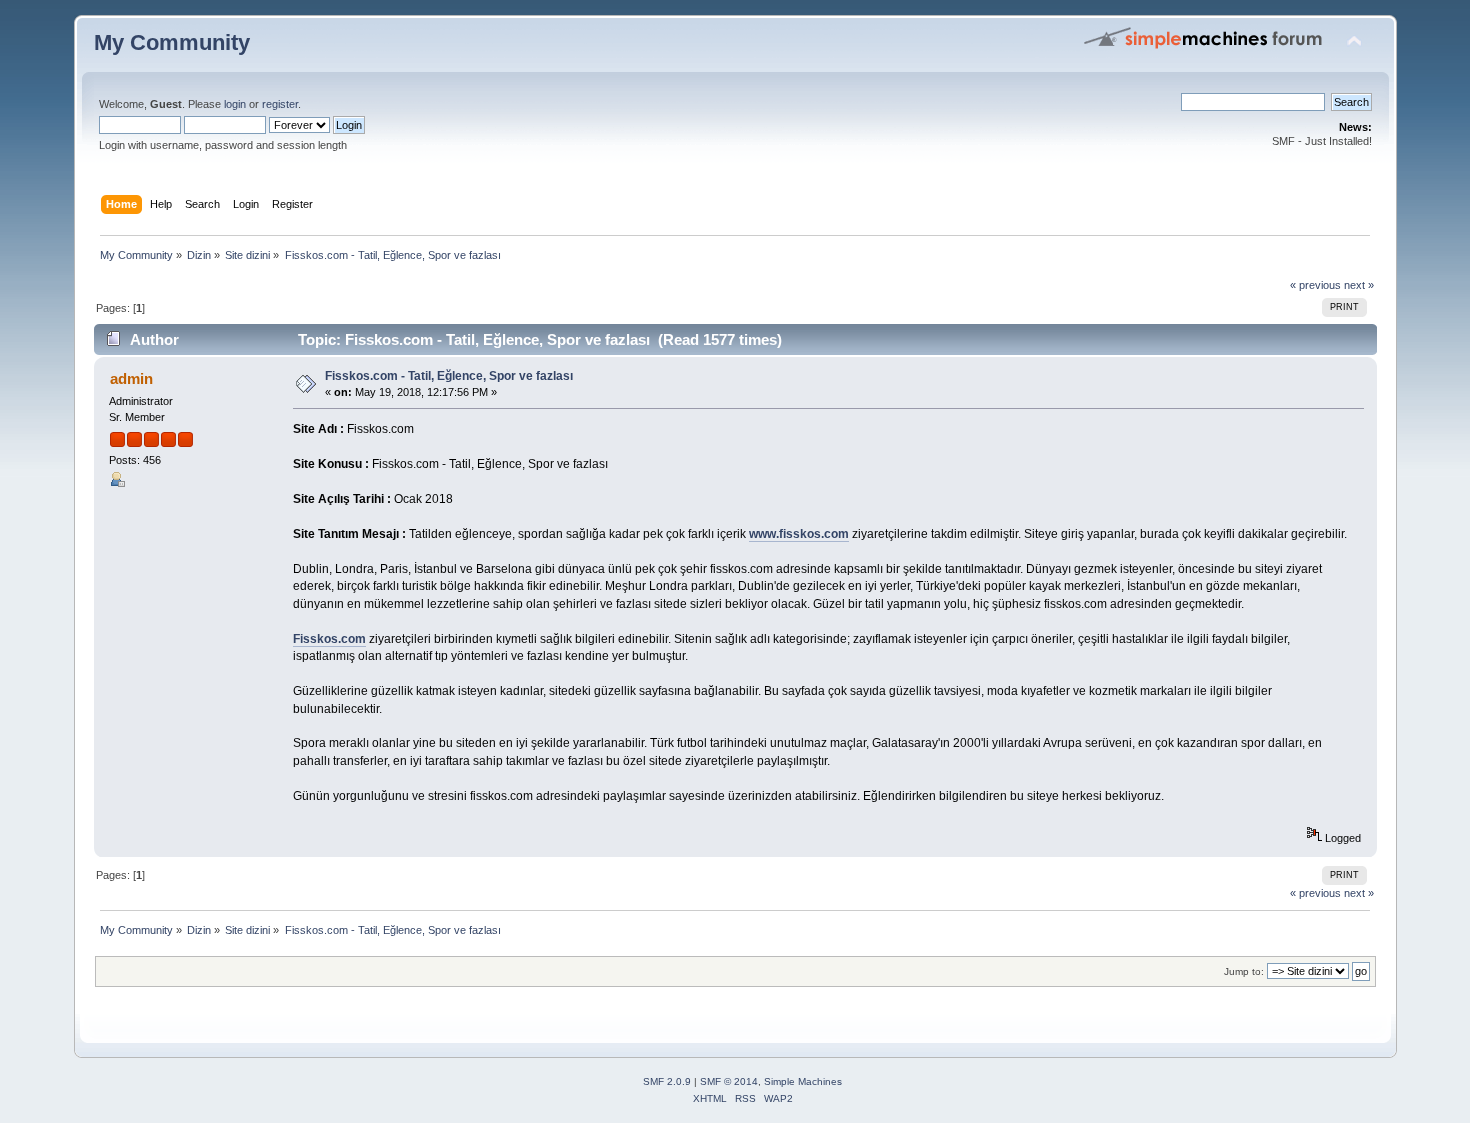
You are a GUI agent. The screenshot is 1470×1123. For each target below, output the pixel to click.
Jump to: (1244, 971)
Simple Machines (803, 1081)
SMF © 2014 (729, 1081)
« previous (1315, 285)
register (280, 104)
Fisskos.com (329, 639)
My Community (172, 42)
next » (1359, 285)
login (235, 104)
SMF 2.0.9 (667, 1081)
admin (131, 378)
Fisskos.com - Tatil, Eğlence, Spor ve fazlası (449, 376)
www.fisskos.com (799, 534)
